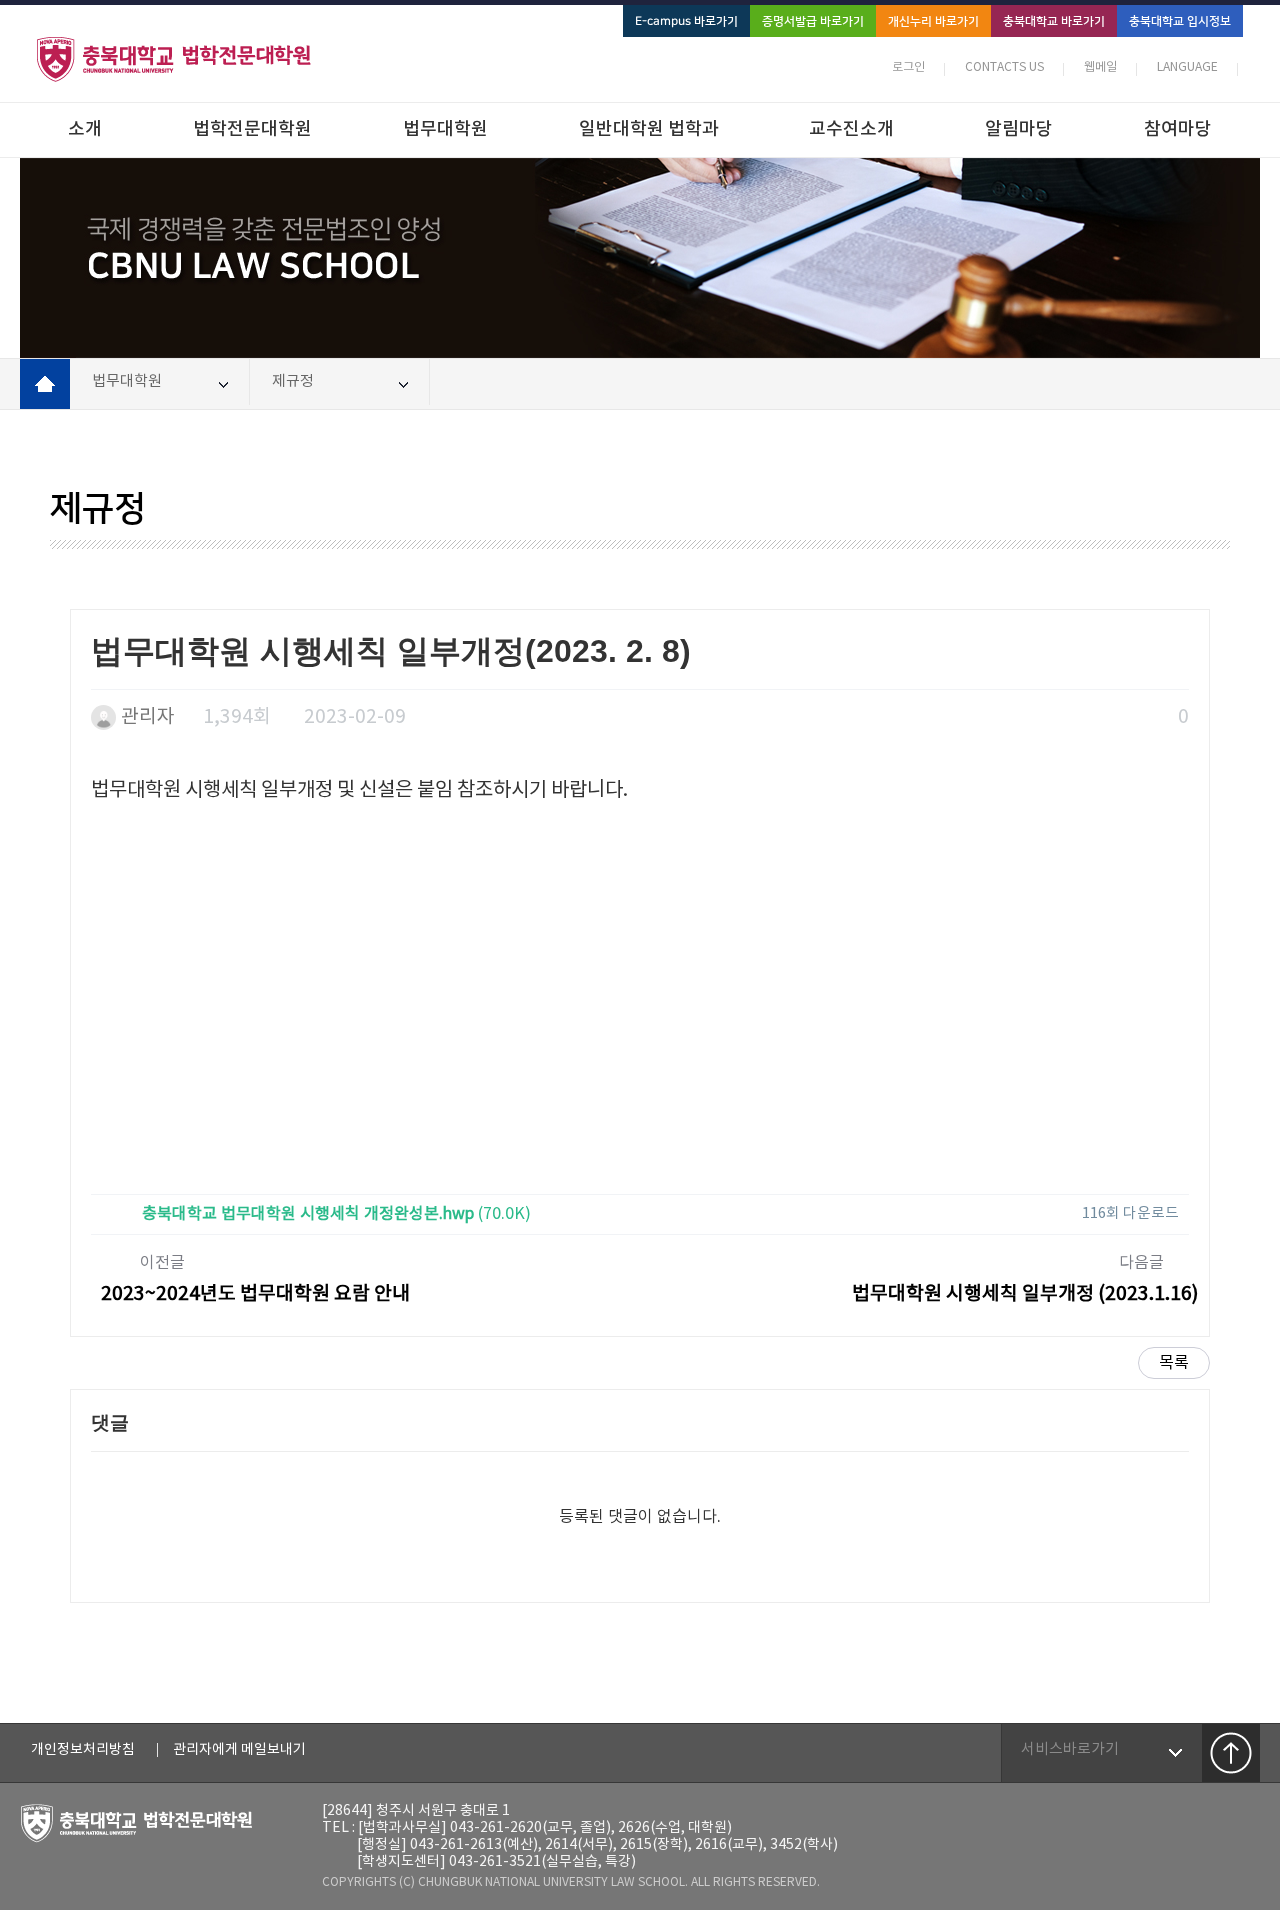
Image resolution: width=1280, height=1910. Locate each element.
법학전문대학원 (252, 129)
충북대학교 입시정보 (1180, 21)
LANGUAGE (1187, 67)
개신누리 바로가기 (933, 21)
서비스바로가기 (1070, 1749)
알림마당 (1019, 129)
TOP (1231, 1753)
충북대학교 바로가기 (1054, 21)
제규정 (293, 381)
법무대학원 (445, 129)
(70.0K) (336, 1214)
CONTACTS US (1004, 67)
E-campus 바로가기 (686, 21)
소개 (85, 129)
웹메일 (1100, 67)
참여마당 (1178, 129)
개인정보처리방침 (83, 1750)
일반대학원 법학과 (649, 129)
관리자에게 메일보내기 (239, 1750)
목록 (1174, 1363)
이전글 (255, 1279)
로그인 (908, 67)
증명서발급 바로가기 (813, 21)
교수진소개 (851, 129)
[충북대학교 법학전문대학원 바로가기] (191, 58)
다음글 (1025, 1279)
